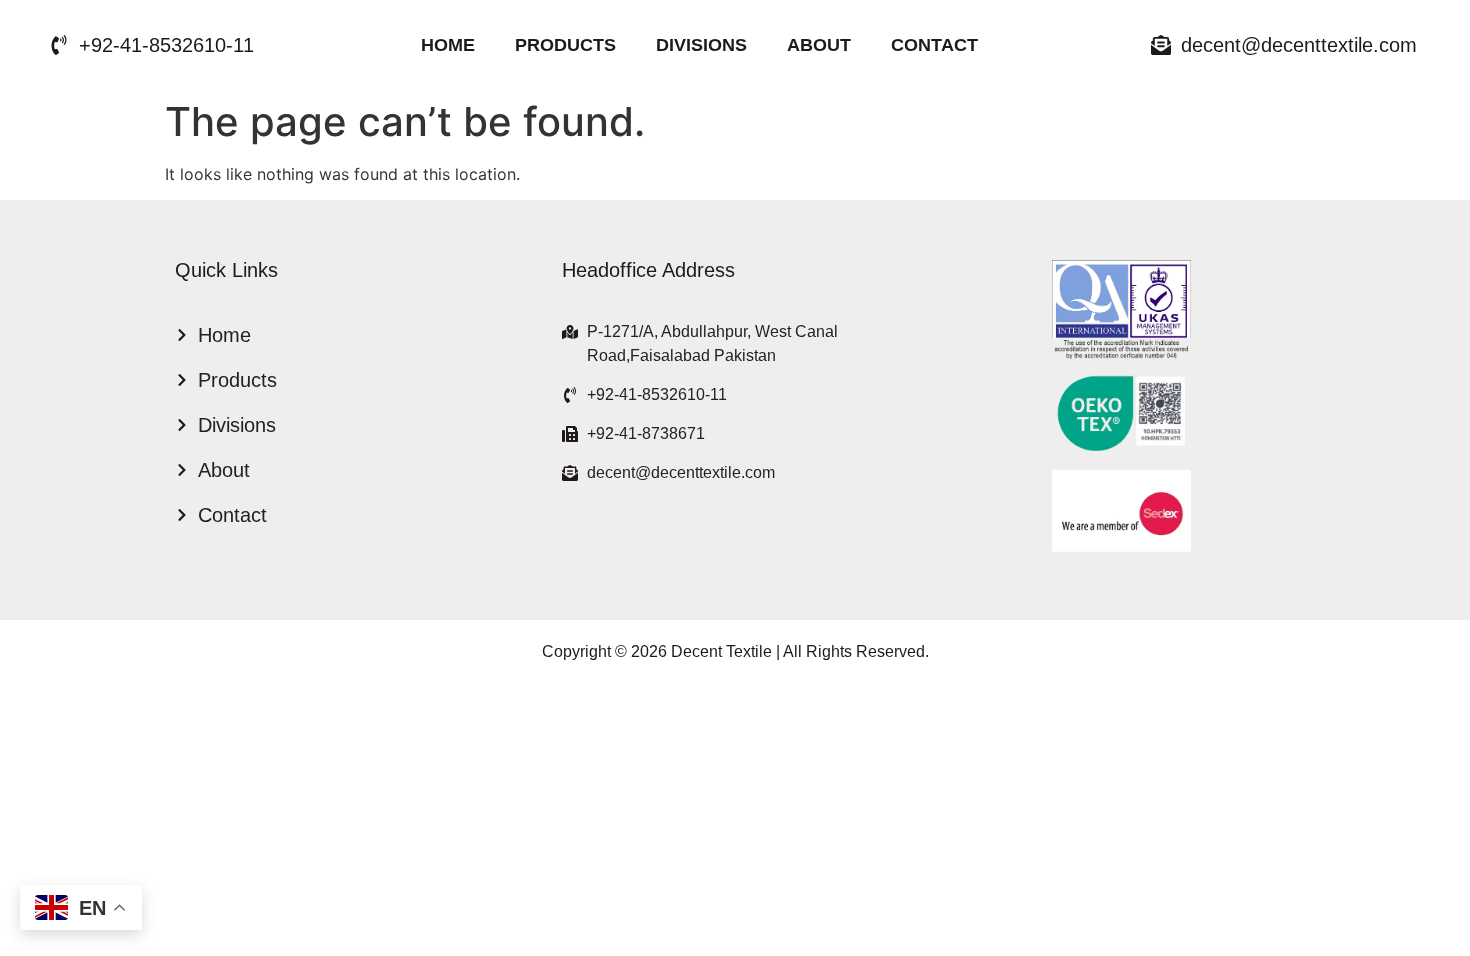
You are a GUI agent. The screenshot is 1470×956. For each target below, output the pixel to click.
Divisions (701, 45)
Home (448, 45)
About (819, 45)
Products (565, 45)
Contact (934, 45)
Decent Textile (721, 651)
